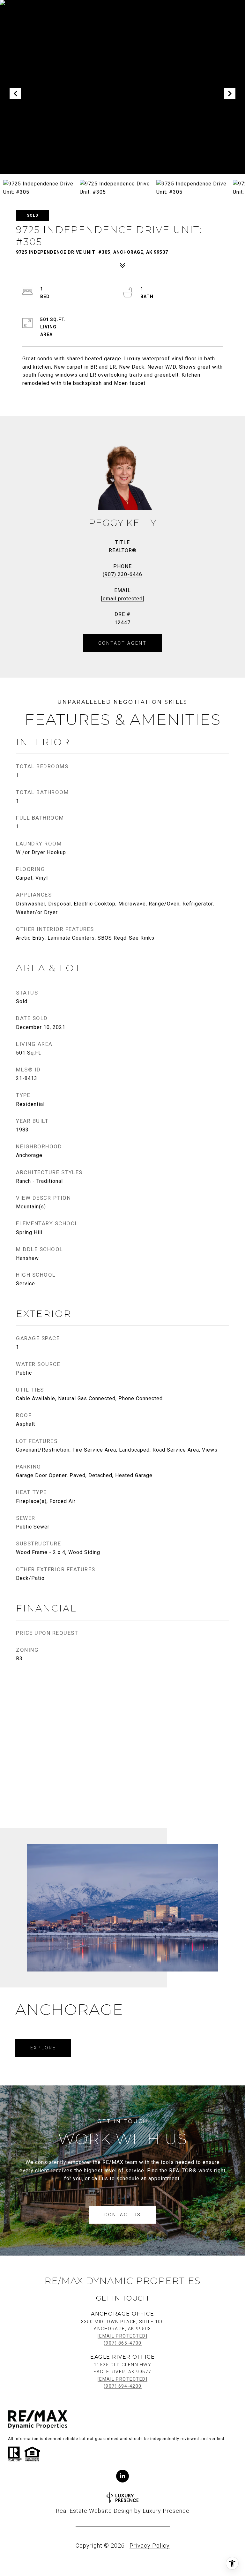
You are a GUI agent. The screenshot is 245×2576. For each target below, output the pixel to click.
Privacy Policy (150, 2546)
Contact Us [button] (123, 2215)
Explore (43, 2048)
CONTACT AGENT (122, 643)
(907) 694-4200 (123, 2386)
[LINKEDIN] (122, 2476)
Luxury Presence (166, 2511)
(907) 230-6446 (122, 574)
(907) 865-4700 (123, 2343)
